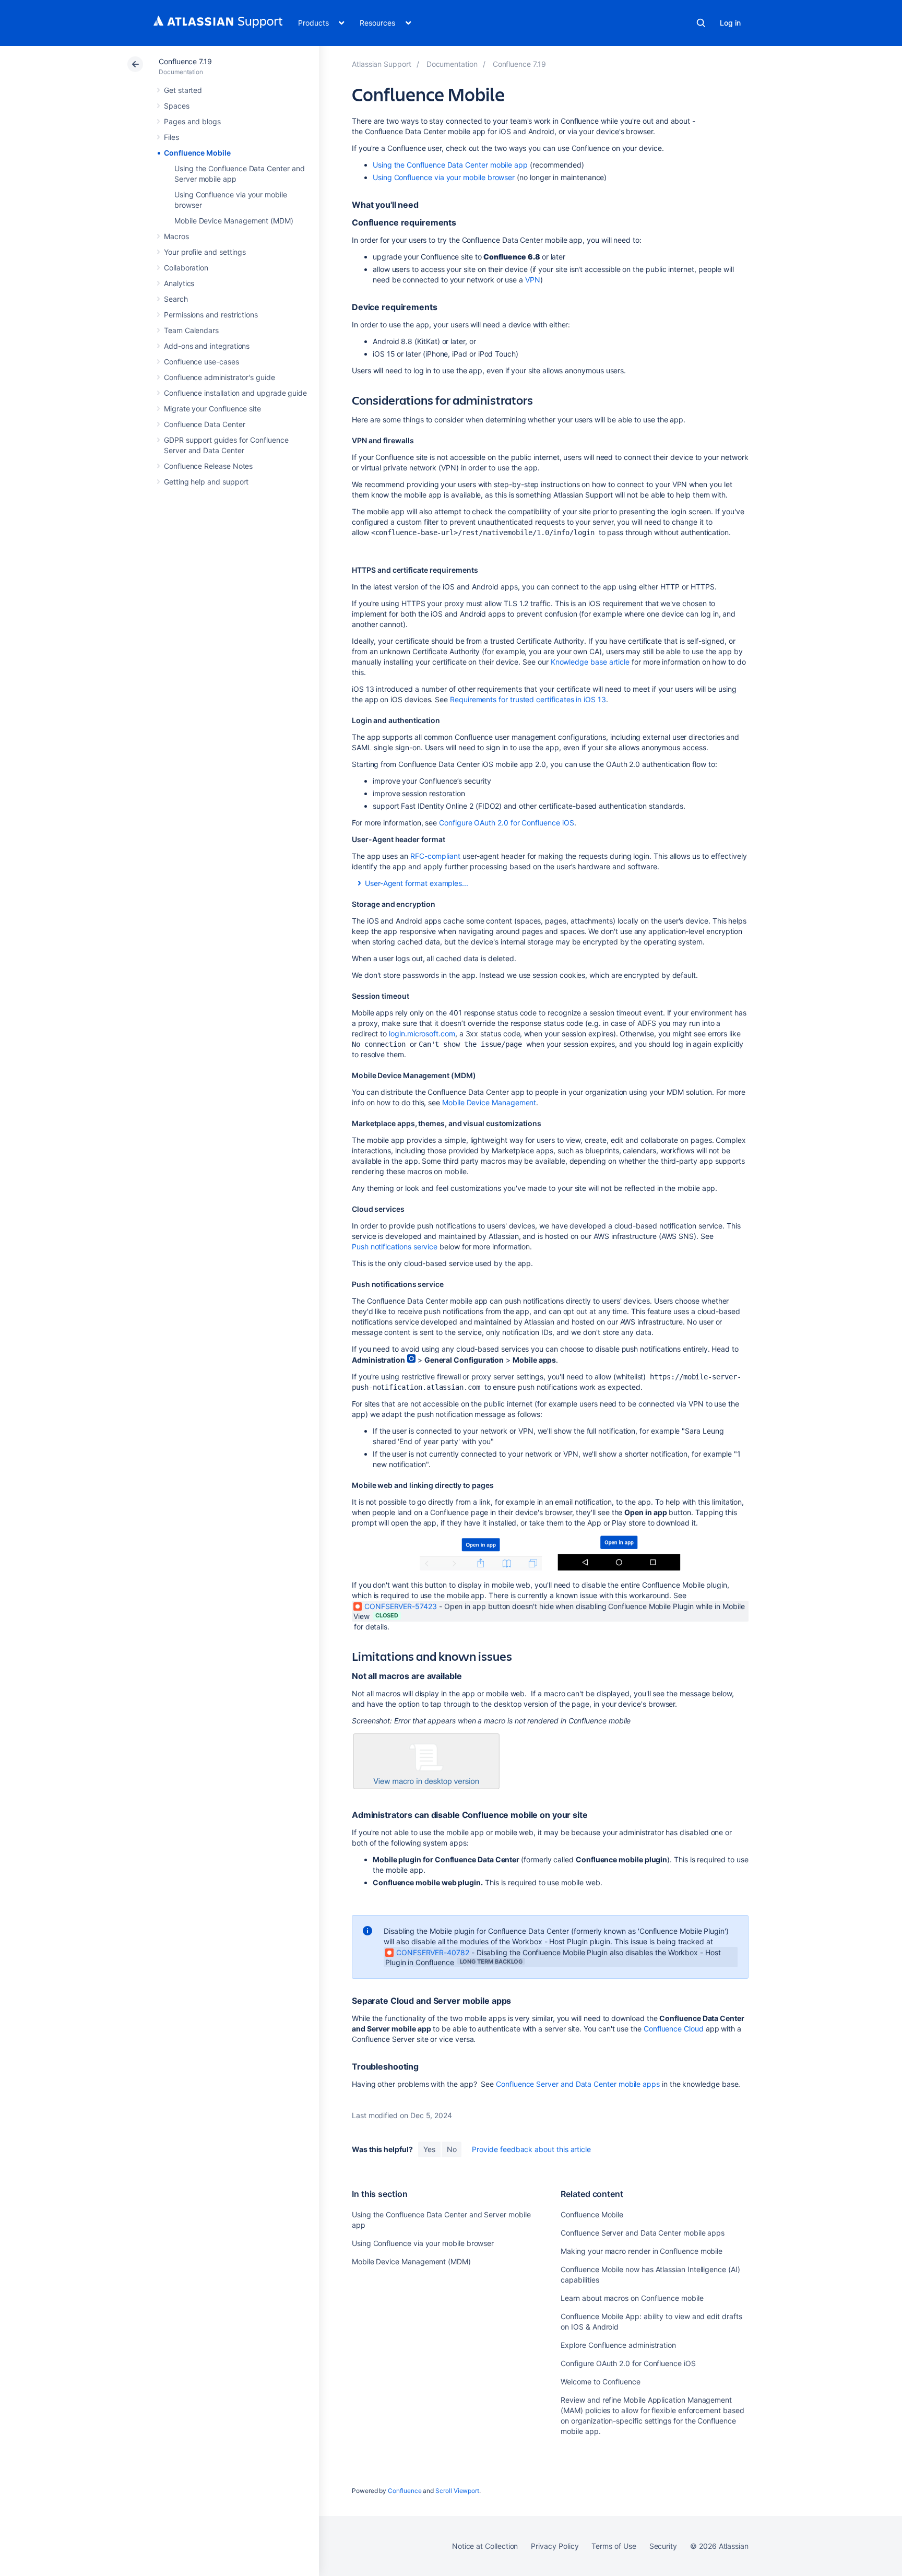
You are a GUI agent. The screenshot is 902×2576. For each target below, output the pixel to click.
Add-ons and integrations (207, 346)
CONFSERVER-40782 (433, 1952)
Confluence (405, 2491)
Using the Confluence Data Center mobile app (450, 165)
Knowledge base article (590, 662)
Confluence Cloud (674, 2029)
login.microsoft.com (422, 1033)
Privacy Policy (555, 2546)
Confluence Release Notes (208, 466)
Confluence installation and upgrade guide (235, 393)
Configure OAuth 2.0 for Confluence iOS (506, 823)
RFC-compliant (435, 856)
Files (171, 137)
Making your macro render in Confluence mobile (642, 2251)
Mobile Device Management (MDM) (234, 221)
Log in (730, 23)
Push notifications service (395, 1246)
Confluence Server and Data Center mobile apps (578, 2084)
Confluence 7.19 (185, 61)
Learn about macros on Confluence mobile (632, 2298)
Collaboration (186, 268)
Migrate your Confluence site (212, 409)
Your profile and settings (205, 252)
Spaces (177, 106)
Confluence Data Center (204, 424)
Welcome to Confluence (601, 2382)
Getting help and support (206, 482)
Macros (176, 236)
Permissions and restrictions (211, 315)
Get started (183, 90)
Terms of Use (614, 2546)
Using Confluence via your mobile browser (444, 177)
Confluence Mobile (197, 153)
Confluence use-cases (201, 362)
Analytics (179, 283)
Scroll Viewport (457, 2491)
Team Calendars (191, 330)
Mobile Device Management (489, 1102)
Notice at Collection (485, 2546)
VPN (533, 280)
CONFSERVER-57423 (401, 1606)
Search (701, 23)
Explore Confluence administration (618, 2345)
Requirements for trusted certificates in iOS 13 (528, 699)
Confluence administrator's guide (219, 377)
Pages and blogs (192, 121)
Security (663, 2546)
